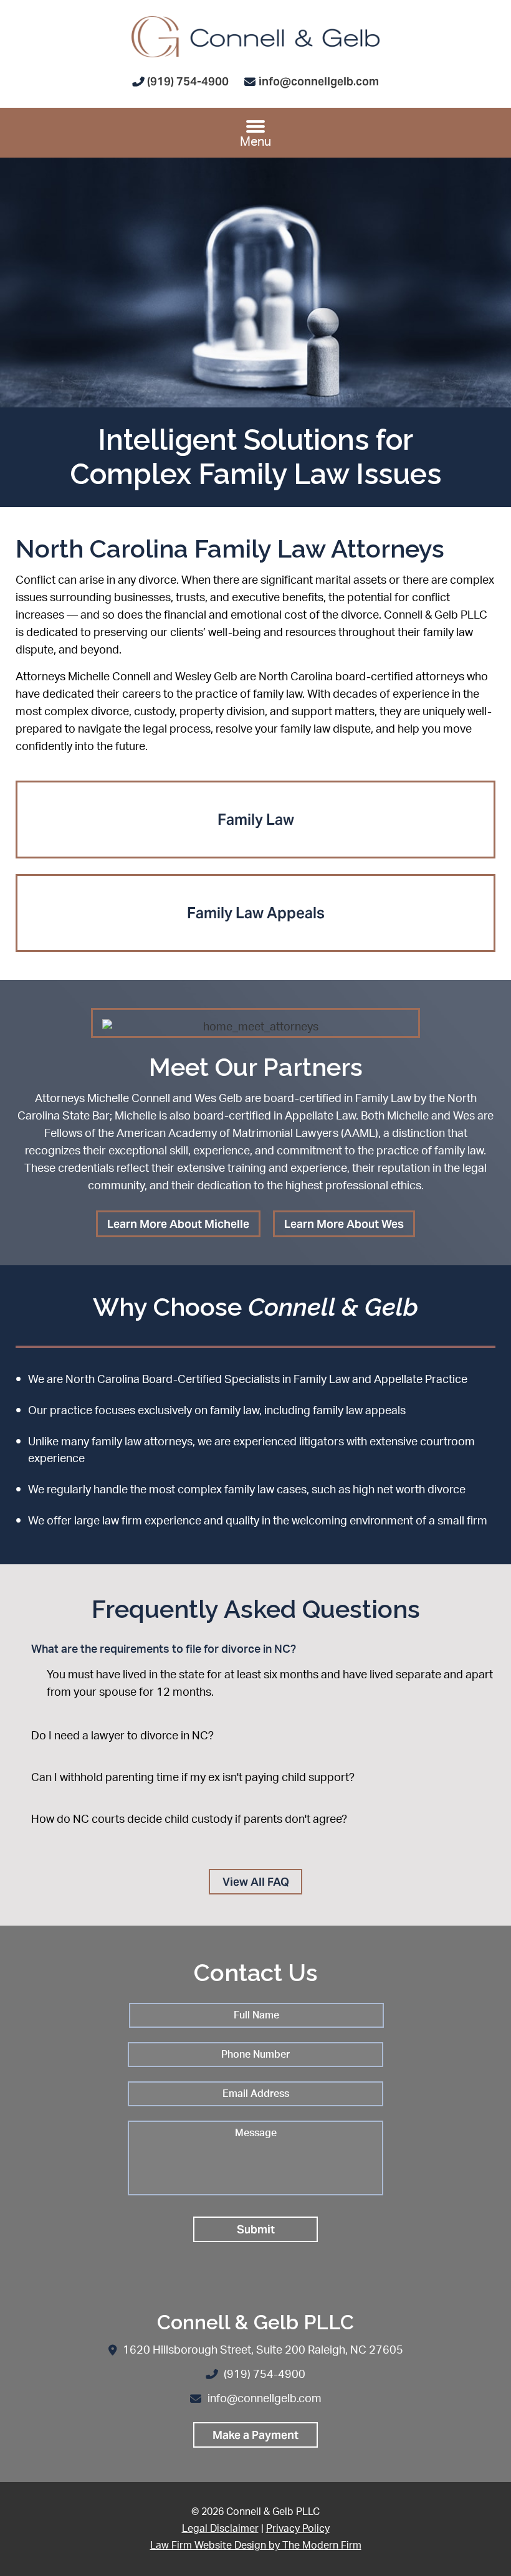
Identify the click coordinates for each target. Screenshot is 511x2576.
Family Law (256, 820)
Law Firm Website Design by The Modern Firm (256, 2545)
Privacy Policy (298, 2529)
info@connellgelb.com (319, 81)
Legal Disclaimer (220, 2529)
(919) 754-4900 (188, 81)
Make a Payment (255, 2435)
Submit (256, 2229)
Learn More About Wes (344, 1224)
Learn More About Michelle (178, 1224)
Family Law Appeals (256, 913)
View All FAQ (256, 1882)
